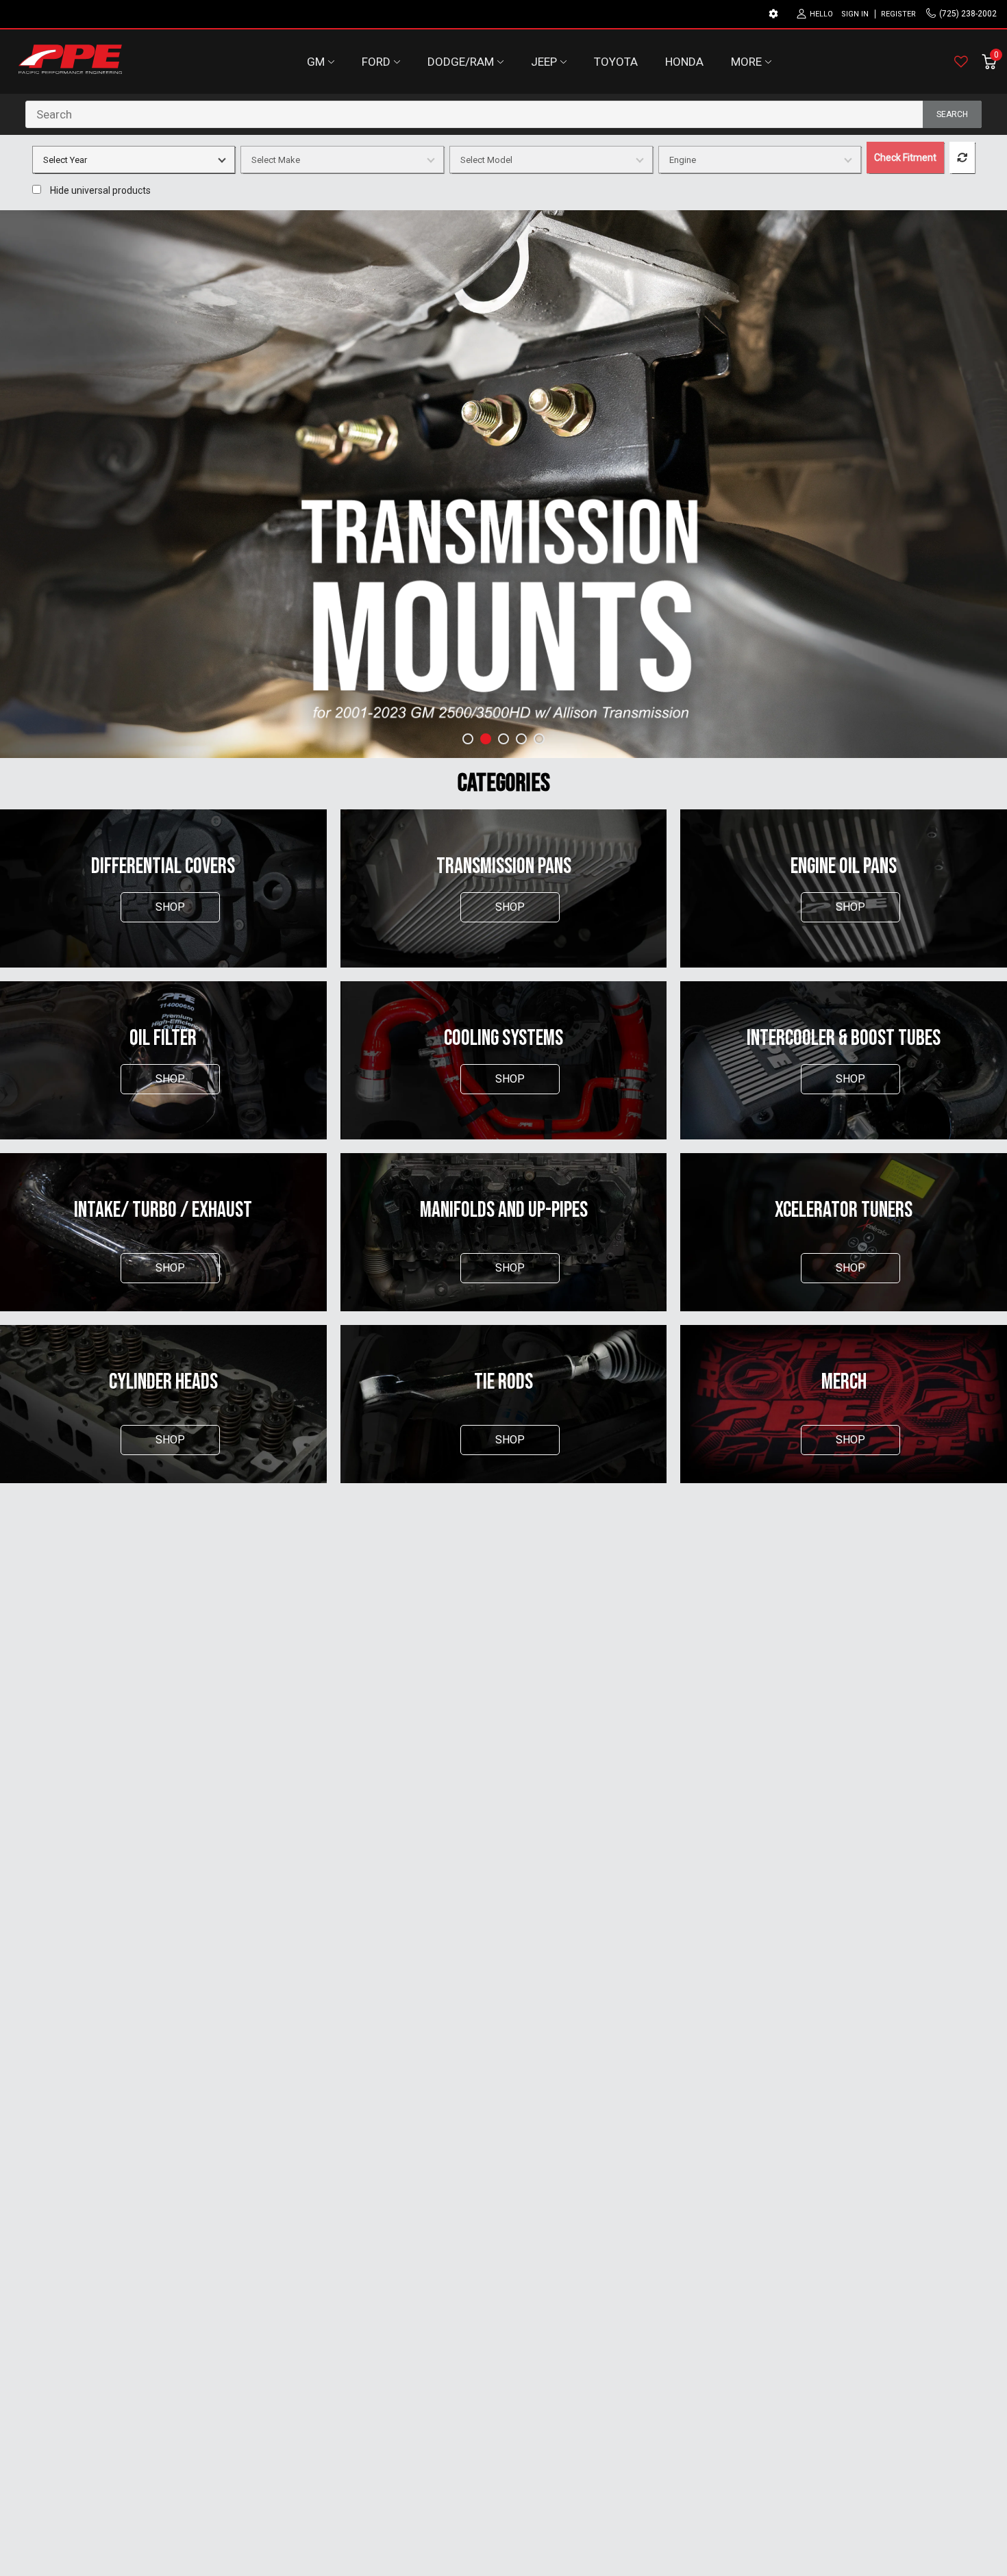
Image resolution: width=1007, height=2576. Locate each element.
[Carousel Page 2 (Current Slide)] (486, 739)
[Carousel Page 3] (503, 739)
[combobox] (503, 114)
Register (898, 14)
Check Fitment (905, 157)
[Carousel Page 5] (539, 739)
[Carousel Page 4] (521, 739)
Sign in (855, 14)
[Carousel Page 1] (468, 739)
